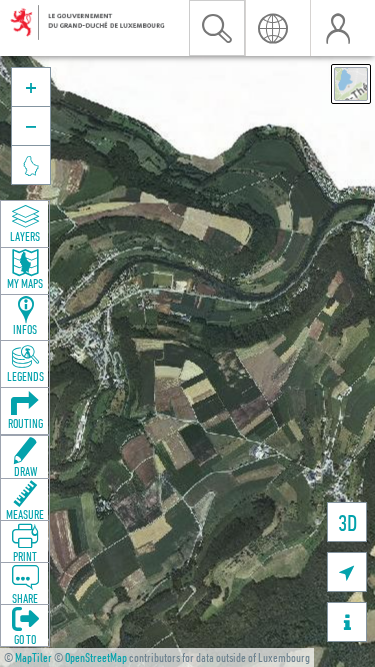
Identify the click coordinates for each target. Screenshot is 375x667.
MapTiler (33, 657)
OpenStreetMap (96, 657)
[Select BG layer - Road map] (351, 84)
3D (347, 522)
